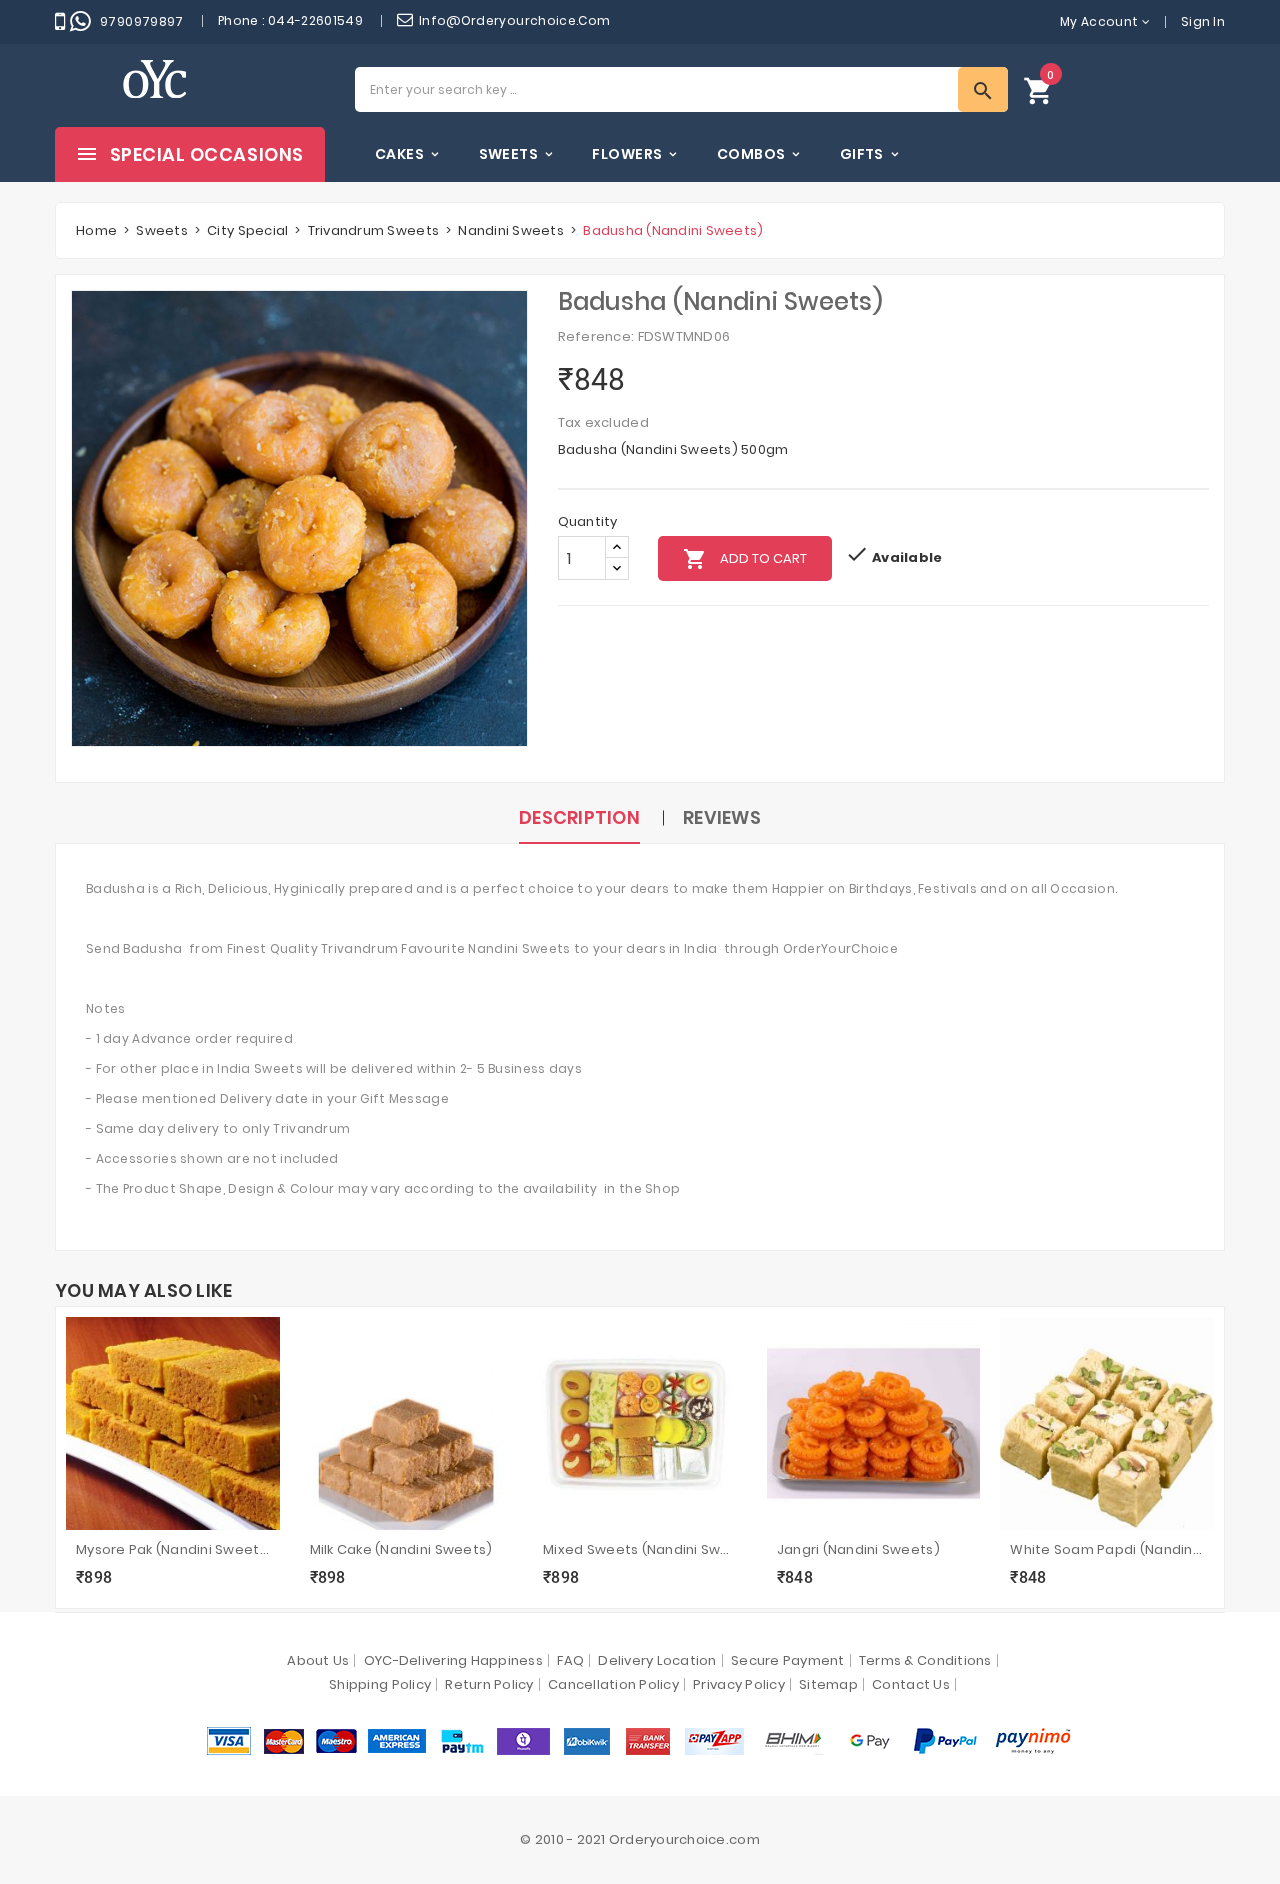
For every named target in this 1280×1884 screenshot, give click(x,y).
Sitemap (828, 1684)
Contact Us (911, 1684)
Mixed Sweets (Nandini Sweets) (640, 1549)
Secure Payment (788, 1660)
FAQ (570, 1660)
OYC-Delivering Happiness (453, 1660)
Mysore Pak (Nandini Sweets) (173, 1549)
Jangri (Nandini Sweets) (858, 1549)
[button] (1039, 89)
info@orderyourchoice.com (515, 20)
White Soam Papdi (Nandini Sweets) (1107, 1549)
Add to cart (745, 559)
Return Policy (489, 1684)
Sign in (1203, 21)
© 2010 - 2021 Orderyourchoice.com (640, 1839)
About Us (318, 1660)
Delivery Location (657, 1660)
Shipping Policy (380, 1684)
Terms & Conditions (925, 1660)
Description (579, 817)
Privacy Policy (739, 1684)
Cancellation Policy (613, 1684)
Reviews (722, 817)
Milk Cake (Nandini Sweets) (401, 1549)
